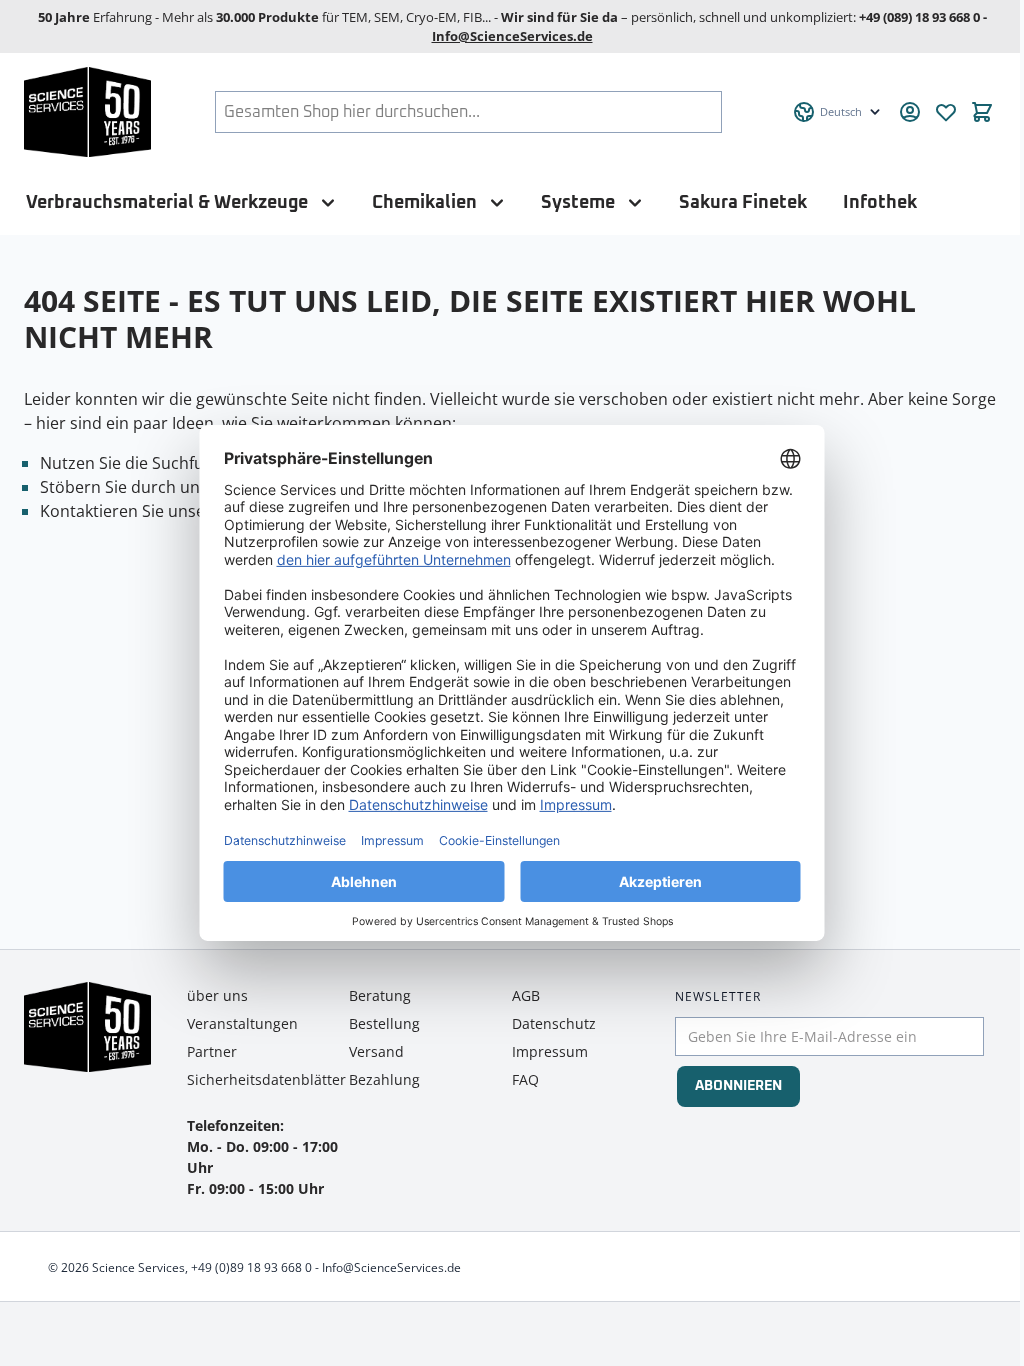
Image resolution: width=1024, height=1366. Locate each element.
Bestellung (384, 1023)
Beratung (380, 995)
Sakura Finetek (743, 202)
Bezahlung (384, 1079)
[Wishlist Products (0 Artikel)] (946, 112)
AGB (526, 995)
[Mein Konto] (910, 112)
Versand (376, 1051)
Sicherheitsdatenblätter (266, 1079)
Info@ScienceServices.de (512, 36)
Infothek (880, 202)
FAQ (525, 1079)
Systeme (578, 202)
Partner (212, 1051)
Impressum (550, 1051)
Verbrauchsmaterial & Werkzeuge (167, 202)
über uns (217, 995)
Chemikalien (424, 202)
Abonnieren (738, 1086)
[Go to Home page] (87, 112)
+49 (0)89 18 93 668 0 (251, 1267)
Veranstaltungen (242, 1023)
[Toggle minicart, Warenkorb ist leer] (982, 112)
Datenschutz (554, 1023)
